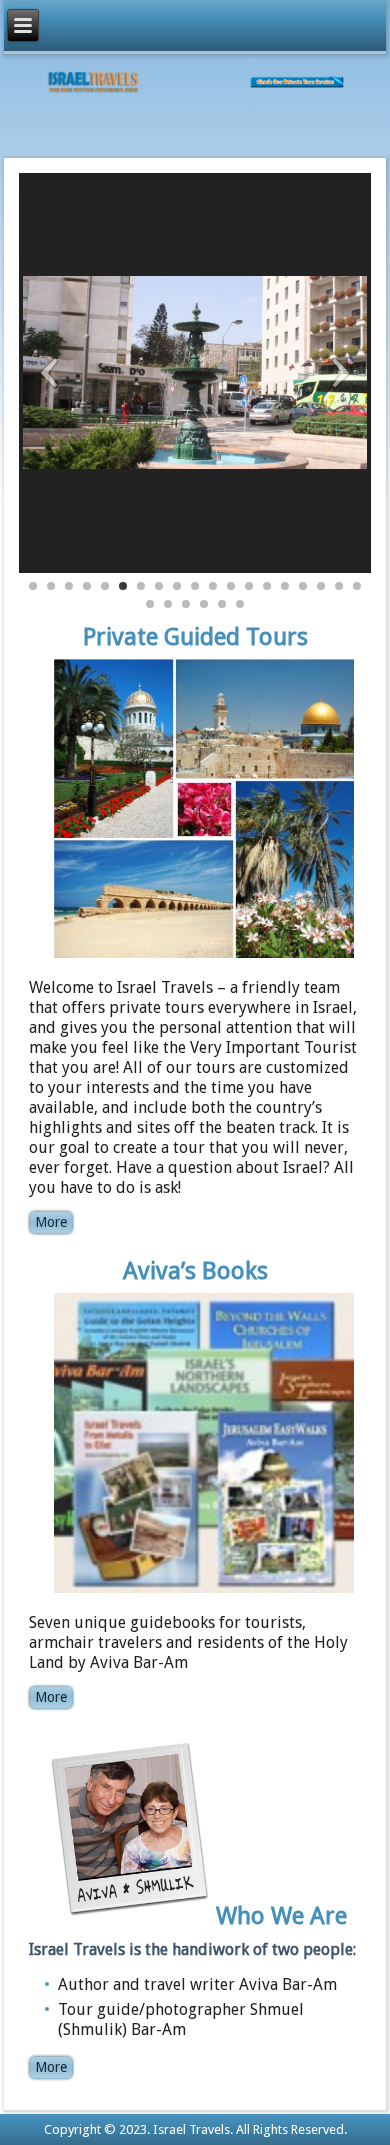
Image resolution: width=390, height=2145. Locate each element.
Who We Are (281, 1915)
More (51, 1222)
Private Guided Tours (195, 637)
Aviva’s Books (195, 1271)
